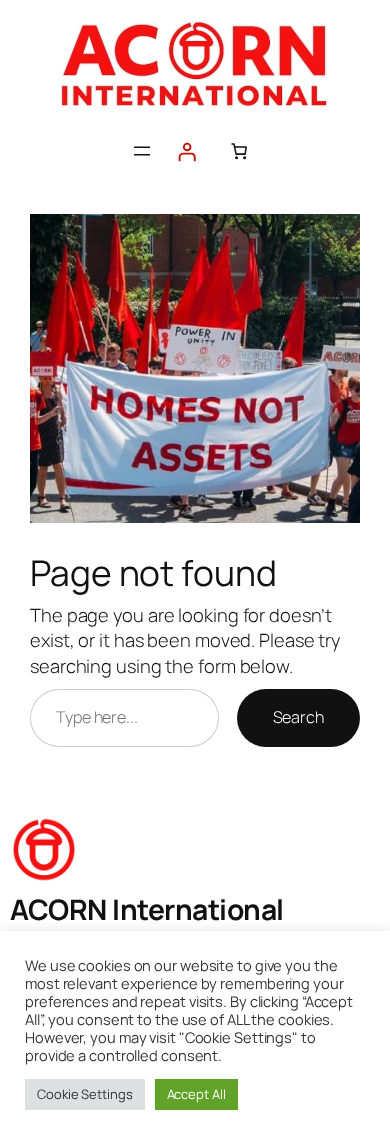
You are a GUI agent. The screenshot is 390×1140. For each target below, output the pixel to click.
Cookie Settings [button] (85, 1094)
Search (298, 717)
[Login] (187, 152)
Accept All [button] (196, 1094)
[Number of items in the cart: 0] (239, 151)
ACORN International (147, 909)
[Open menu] (142, 151)
